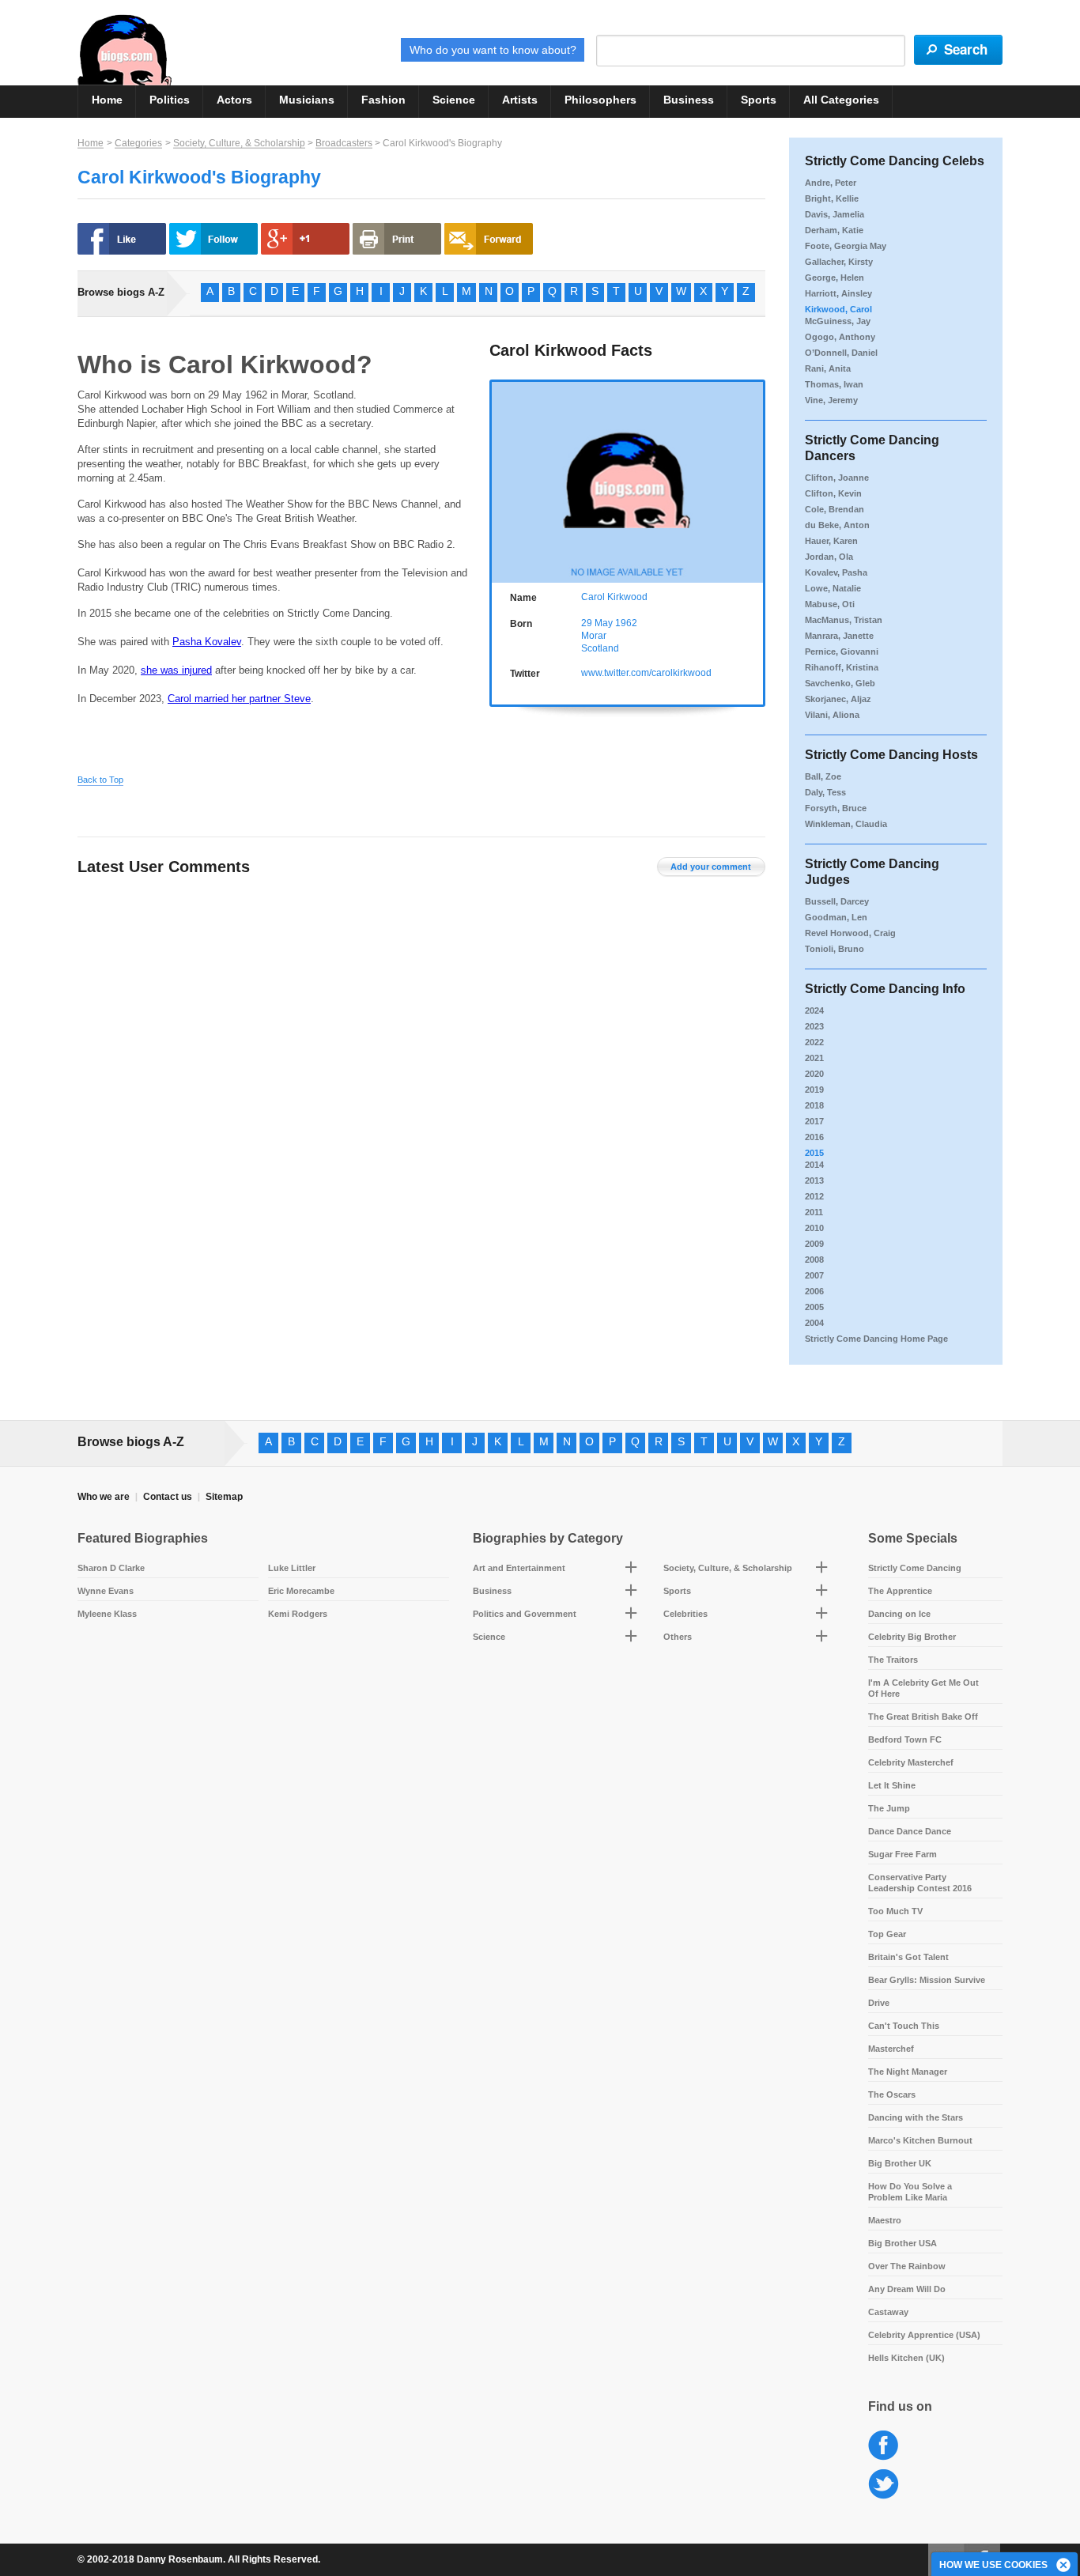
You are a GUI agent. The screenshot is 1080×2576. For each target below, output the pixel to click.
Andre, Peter (831, 183)
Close (1064, 2566)
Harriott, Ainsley (838, 293)
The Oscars (892, 2094)
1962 (626, 623)
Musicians (307, 100)
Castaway (888, 2312)
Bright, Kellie (832, 198)
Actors (234, 100)
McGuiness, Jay (838, 321)
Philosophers (600, 100)
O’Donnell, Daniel (841, 353)
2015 (814, 1153)
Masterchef (891, 2049)
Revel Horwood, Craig (850, 933)
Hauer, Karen (831, 541)
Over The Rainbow (907, 2266)
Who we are (104, 1497)
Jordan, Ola (829, 557)
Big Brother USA (903, 2243)
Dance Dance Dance (910, 1831)
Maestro (885, 2220)
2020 (814, 1074)
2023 (814, 1026)
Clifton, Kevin (833, 493)
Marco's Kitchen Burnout (920, 2140)
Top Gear (887, 1934)
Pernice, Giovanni (842, 652)
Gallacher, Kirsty (839, 262)
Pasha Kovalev (207, 642)
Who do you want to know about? (493, 50)
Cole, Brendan (835, 509)
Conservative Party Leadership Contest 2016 (920, 1883)
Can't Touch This (904, 2026)
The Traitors (893, 1660)
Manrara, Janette (839, 636)
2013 (814, 1180)
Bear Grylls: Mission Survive (927, 1980)
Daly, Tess (825, 792)
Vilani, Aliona (832, 715)
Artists (520, 100)
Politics (170, 100)
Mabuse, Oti (830, 604)
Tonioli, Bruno (835, 949)
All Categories (841, 100)
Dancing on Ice (899, 1614)
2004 (814, 1323)
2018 (814, 1105)
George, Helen (835, 278)
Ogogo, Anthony (840, 337)
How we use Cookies (993, 2565)
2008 (814, 1260)
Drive (879, 2003)
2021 (814, 1058)
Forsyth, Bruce (836, 808)
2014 (814, 1165)
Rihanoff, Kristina (842, 667)
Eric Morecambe (301, 1591)
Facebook (884, 2446)
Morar (594, 636)
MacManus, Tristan (844, 620)
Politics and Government (525, 1614)
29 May (597, 623)
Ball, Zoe (823, 776)
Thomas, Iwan (834, 384)
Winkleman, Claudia (846, 824)
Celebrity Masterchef (911, 1762)
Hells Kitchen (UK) (906, 2358)
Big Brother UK (900, 2163)
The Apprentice (900, 1591)
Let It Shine (892, 1785)
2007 (814, 1275)
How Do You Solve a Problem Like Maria (910, 2192)
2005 (814, 1307)
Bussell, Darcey (837, 901)
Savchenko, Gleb (840, 683)
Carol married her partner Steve (239, 699)
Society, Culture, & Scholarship (239, 143)
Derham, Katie (834, 230)
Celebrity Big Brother (912, 1637)
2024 (814, 1010)
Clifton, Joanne (837, 478)
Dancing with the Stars (916, 2117)
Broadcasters (344, 143)
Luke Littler (292, 1568)
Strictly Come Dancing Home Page (876, 1339)
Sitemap (224, 1497)
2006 (814, 1291)
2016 (814, 1137)
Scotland (600, 648)
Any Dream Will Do (907, 2289)
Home (107, 100)
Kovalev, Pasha (836, 572)
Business (689, 100)
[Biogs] (125, 50)
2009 (814, 1244)
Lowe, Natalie (833, 588)
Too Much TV (895, 1911)
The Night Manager (908, 2072)
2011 (814, 1212)
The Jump (889, 1808)
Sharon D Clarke (111, 1568)
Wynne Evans (106, 1591)
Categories (138, 143)
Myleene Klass (107, 1614)
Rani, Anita (828, 368)
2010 (814, 1228)
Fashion (383, 100)
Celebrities (685, 1614)
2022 (814, 1042)
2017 (814, 1121)
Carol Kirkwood (614, 597)
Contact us (168, 1497)
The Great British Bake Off (923, 1717)
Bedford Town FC (905, 1739)
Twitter (884, 2485)
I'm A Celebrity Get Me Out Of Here (923, 1688)
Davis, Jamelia (835, 214)
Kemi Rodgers (298, 1614)
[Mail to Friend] (489, 239)
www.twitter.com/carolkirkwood (646, 673)
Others (678, 1637)
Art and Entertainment (519, 1568)
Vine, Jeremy (831, 400)
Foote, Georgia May (846, 246)
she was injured (176, 670)
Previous (500, 480)
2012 (814, 1196)
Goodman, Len (836, 917)
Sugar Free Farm (903, 1854)
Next (755, 480)
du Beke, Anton (837, 525)
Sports (759, 100)
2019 (814, 1090)
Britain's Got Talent (908, 1957)
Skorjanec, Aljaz (838, 699)
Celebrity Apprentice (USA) (924, 2335)
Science (454, 100)
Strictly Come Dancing (915, 1568)
